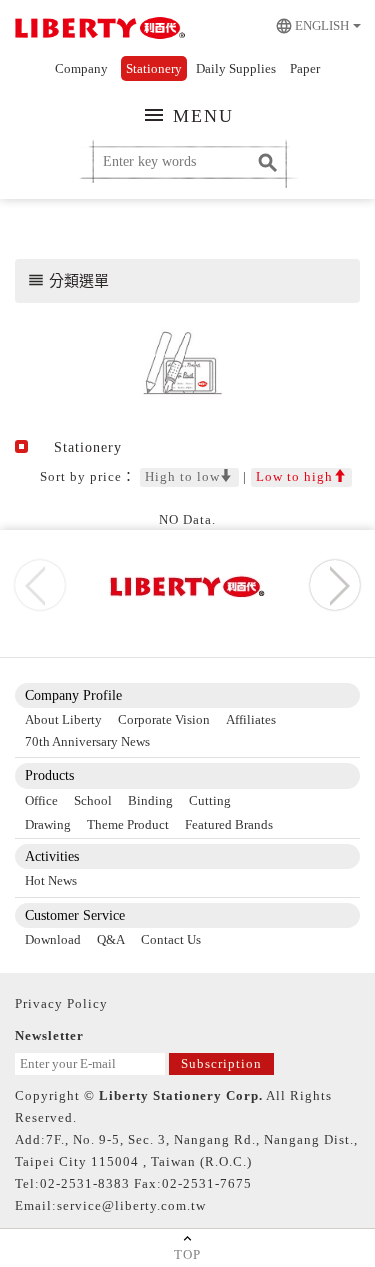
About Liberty (63, 719)
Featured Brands (229, 824)
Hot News (51, 880)
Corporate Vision (164, 719)
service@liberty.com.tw (131, 1205)
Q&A (111, 939)
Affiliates (251, 719)
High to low (182, 476)
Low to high (294, 476)
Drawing (48, 824)
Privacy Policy (61, 1003)
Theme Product (128, 824)
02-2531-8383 (85, 1183)
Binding (150, 800)
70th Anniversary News (87, 741)
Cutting (210, 800)
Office (41, 800)
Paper (305, 68)
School (93, 800)
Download (53, 939)
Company (81, 68)
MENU (188, 115)
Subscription (221, 1063)
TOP (187, 1254)
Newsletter (49, 1035)
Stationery (154, 68)
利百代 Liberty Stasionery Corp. (97, 30)
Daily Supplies (236, 68)
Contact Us (171, 939)
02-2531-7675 (207, 1183)
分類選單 (68, 280)
